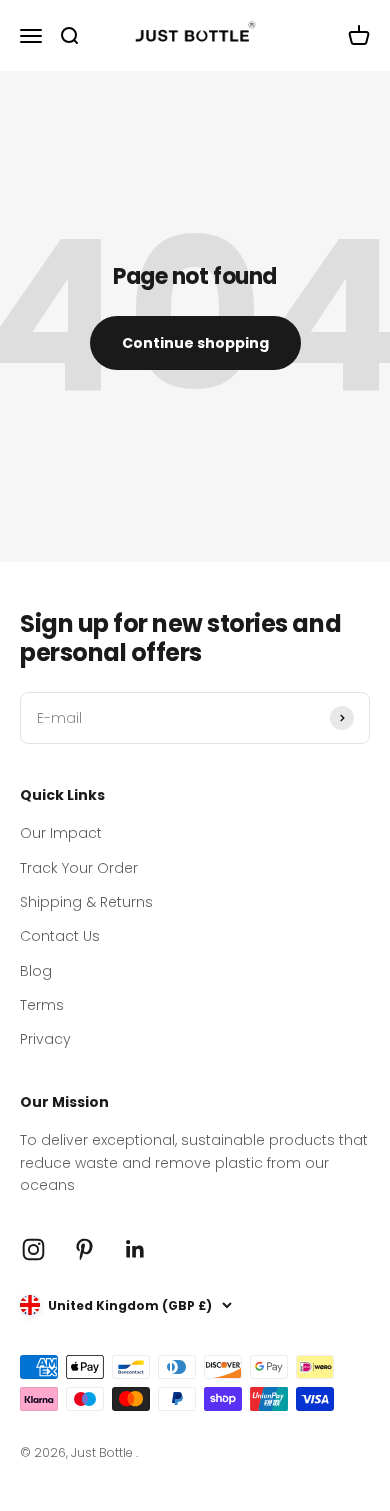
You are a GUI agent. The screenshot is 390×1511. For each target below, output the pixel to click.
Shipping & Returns (86, 902)
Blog (36, 971)
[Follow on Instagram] (33, 1249)
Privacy (45, 1039)
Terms (42, 1005)
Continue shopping (195, 343)
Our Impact (61, 833)
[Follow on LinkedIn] (135, 1249)
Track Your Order (79, 868)
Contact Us (60, 936)
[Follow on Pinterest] (84, 1249)
